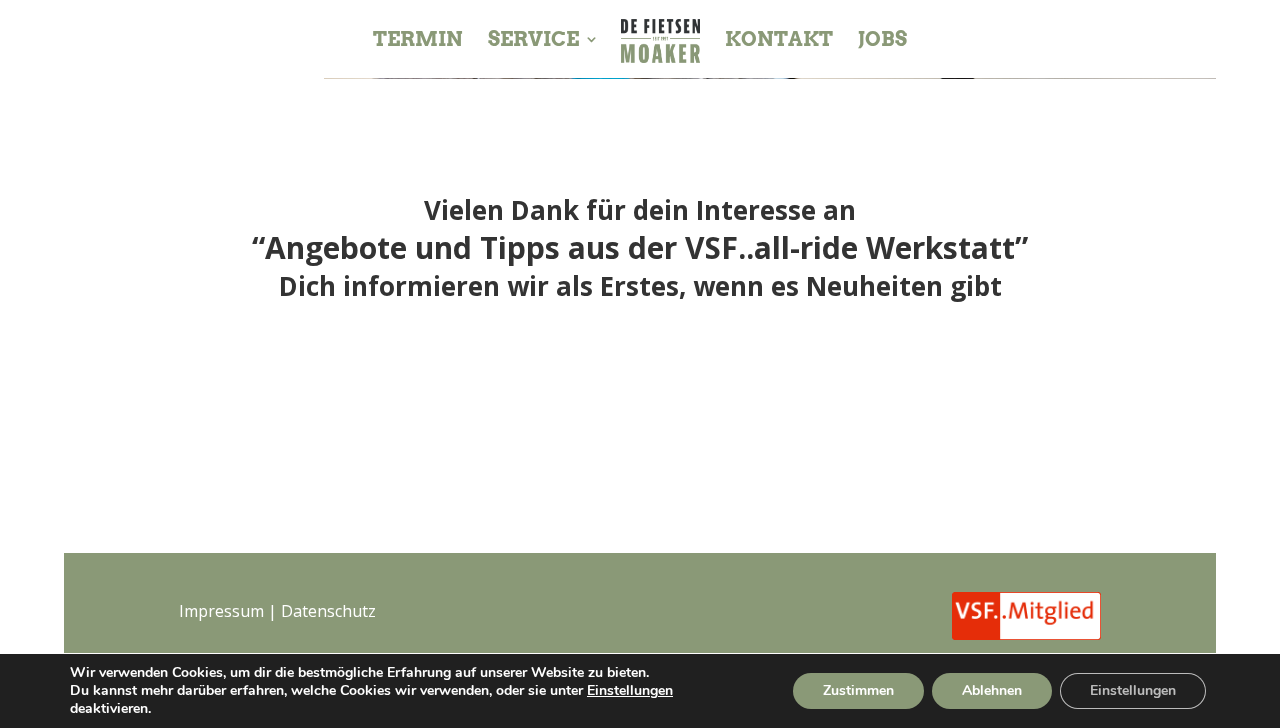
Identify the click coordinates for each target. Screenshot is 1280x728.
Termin (418, 41)
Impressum (221, 611)
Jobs (882, 41)
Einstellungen (630, 691)
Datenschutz (328, 611)
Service (533, 41)
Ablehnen (992, 690)
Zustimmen (858, 690)
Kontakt (779, 41)
